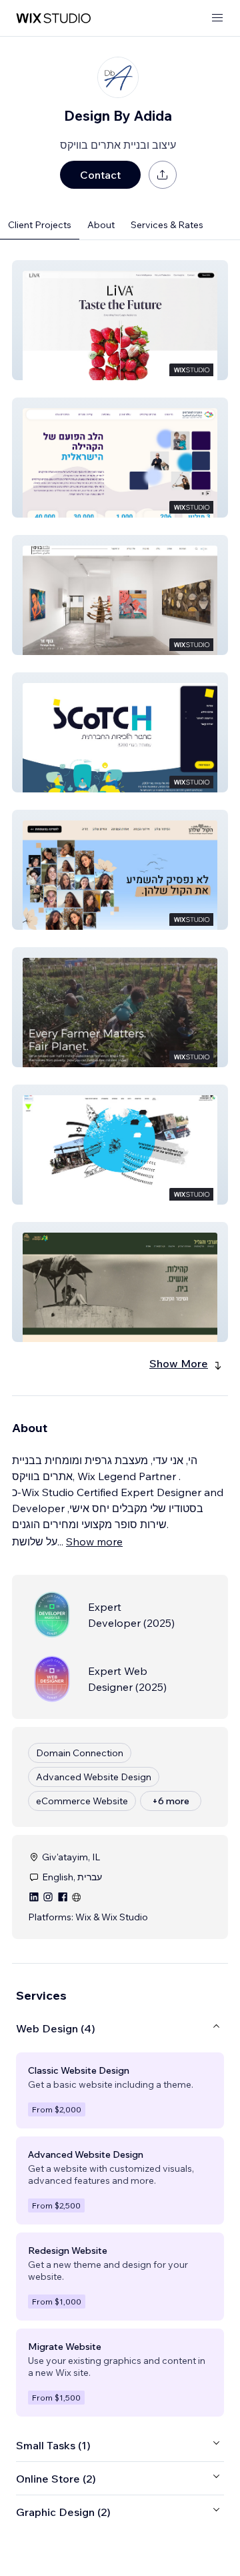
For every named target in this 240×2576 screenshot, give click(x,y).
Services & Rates (167, 225)
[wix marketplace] (53, 18)
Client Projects (40, 225)
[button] (120, 320)
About (101, 225)
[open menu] (217, 18)
